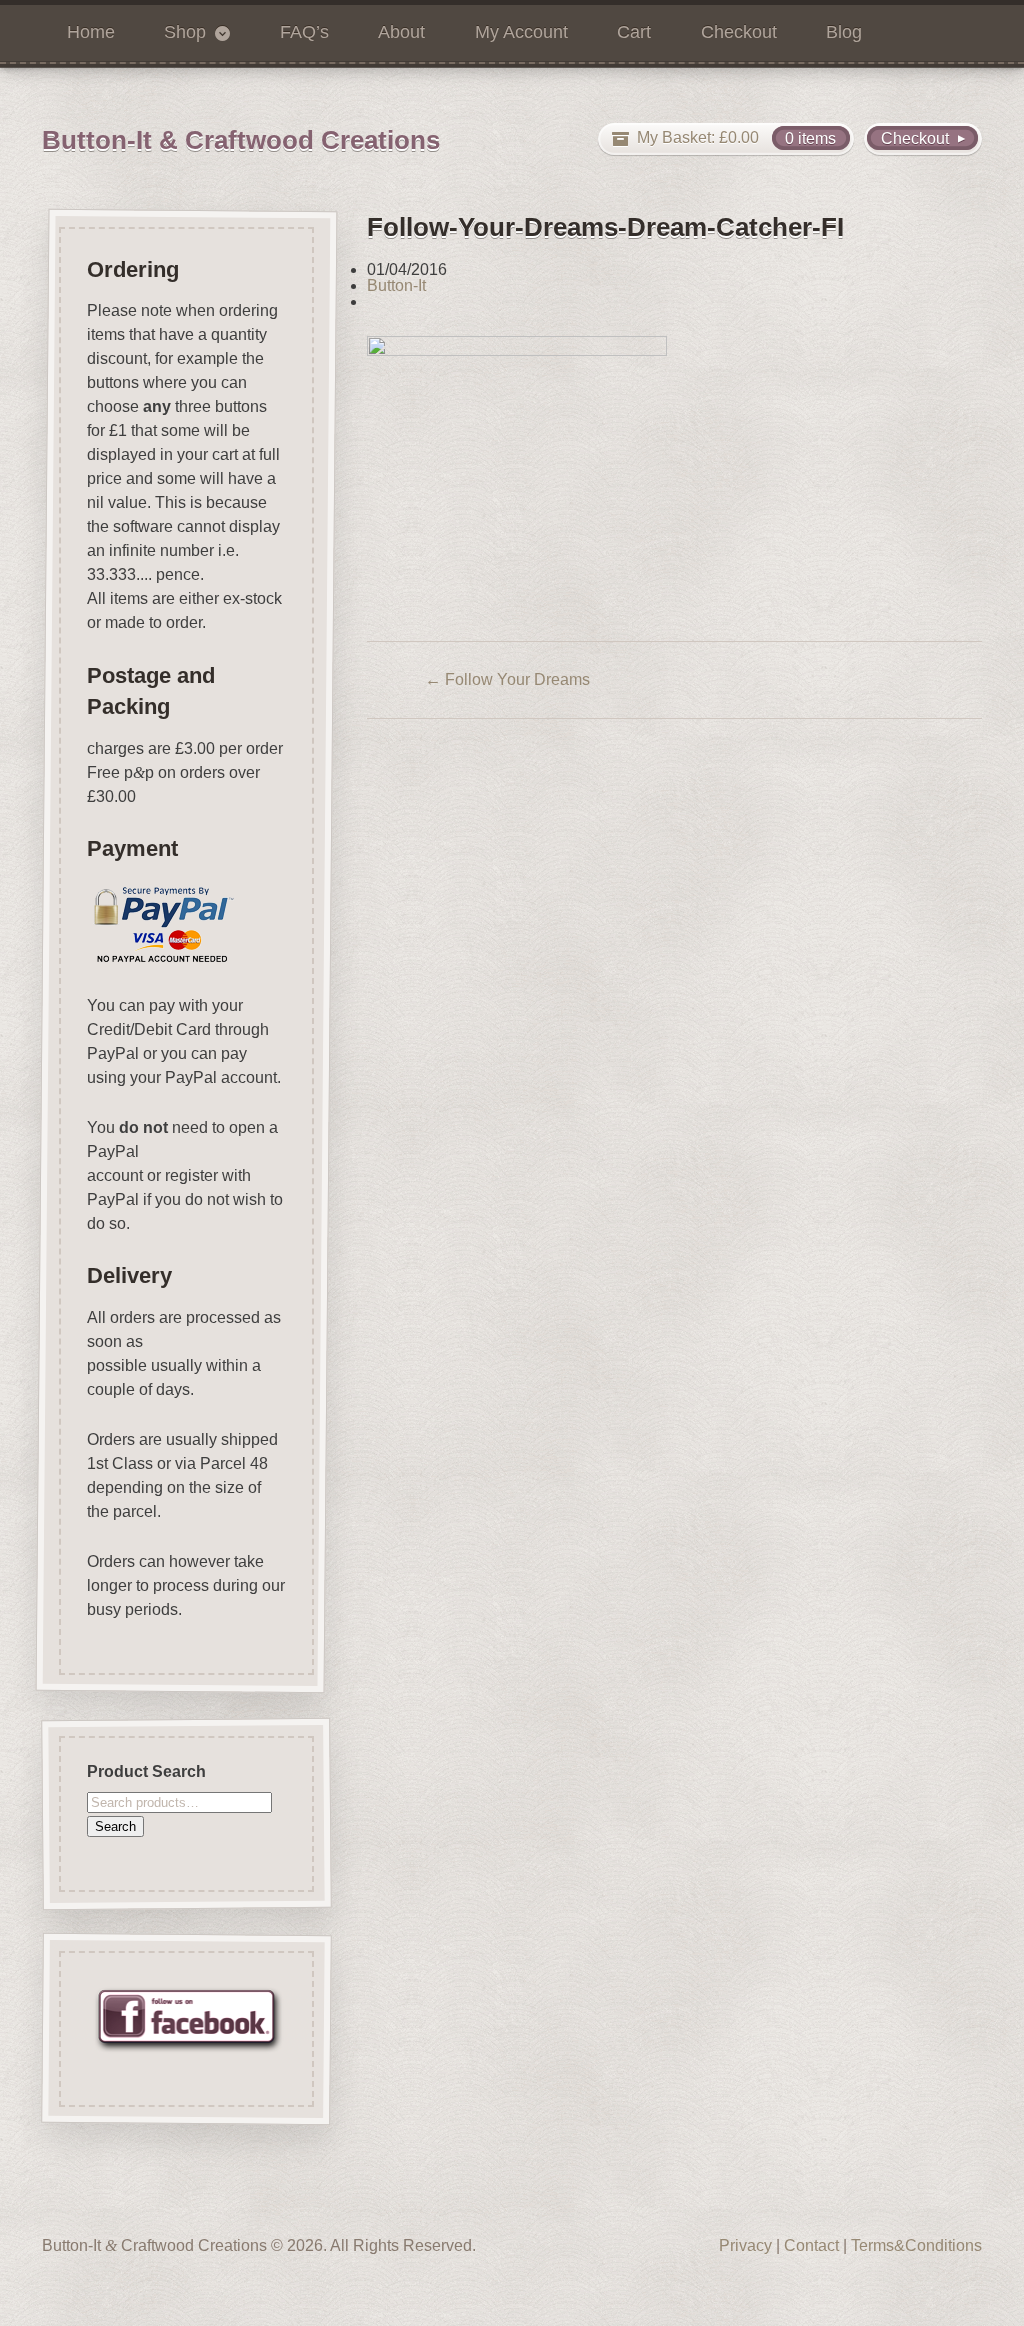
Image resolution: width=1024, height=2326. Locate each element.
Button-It (396, 285)
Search (115, 1825)
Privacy (745, 2245)
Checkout (739, 32)
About (401, 32)
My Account (521, 32)
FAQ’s (304, 32)
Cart (634, 32)
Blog (844, 32)
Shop (185, 32)
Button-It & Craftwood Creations (241, 140)
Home (91, 32)
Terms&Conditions (916, 2245)
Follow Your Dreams (507, 679)
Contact (811, 2245)
